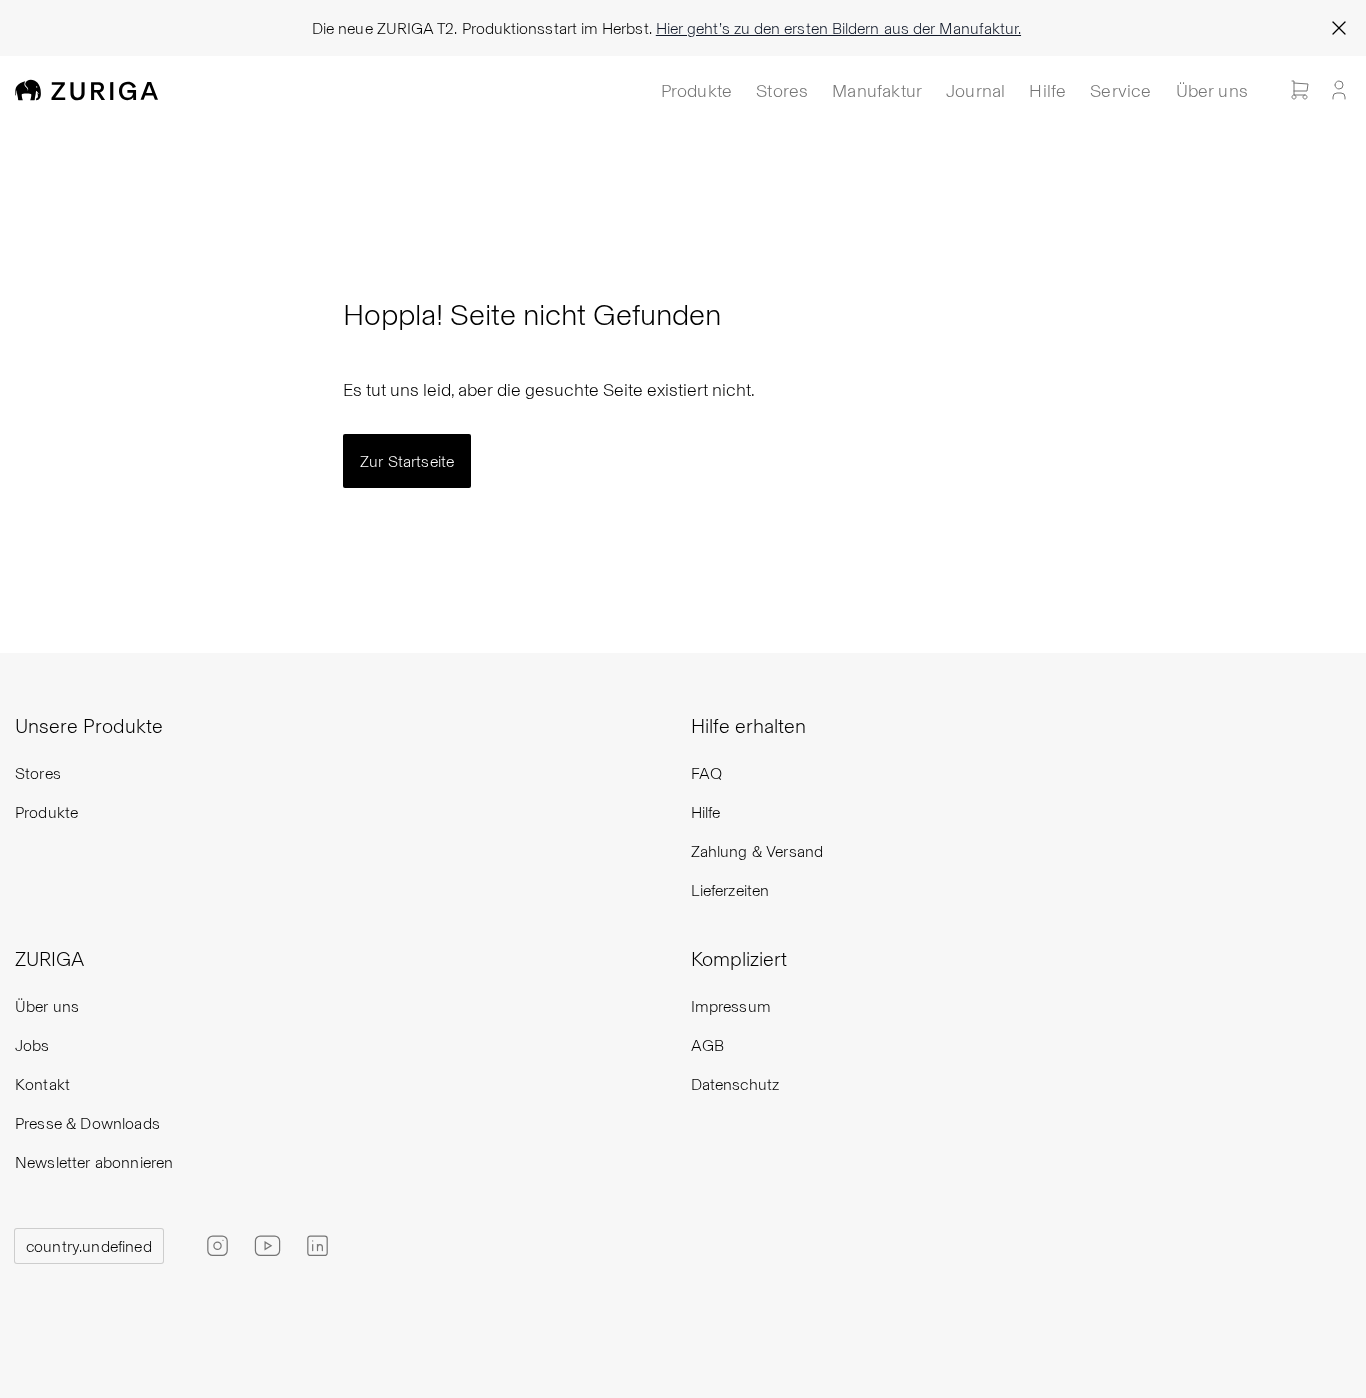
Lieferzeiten (730, 889)
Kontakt (42, 1083)
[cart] (1300, 90)
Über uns (1212, 89)
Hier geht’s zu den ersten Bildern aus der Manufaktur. (838, 27)
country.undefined (89, 1245)
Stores (782, 89)
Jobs (32, 1044)
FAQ (706, 772)
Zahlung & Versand (757, 850)
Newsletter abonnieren (94, 1161)
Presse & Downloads (87, 1122)
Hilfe (1047, 89)
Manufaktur (877, 89)
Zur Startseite (407, 460)
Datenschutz (735, 1083)
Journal (975, 89)
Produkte (696, 89)
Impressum (731, 1005)
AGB (707, 1044)
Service (1120, 89)
